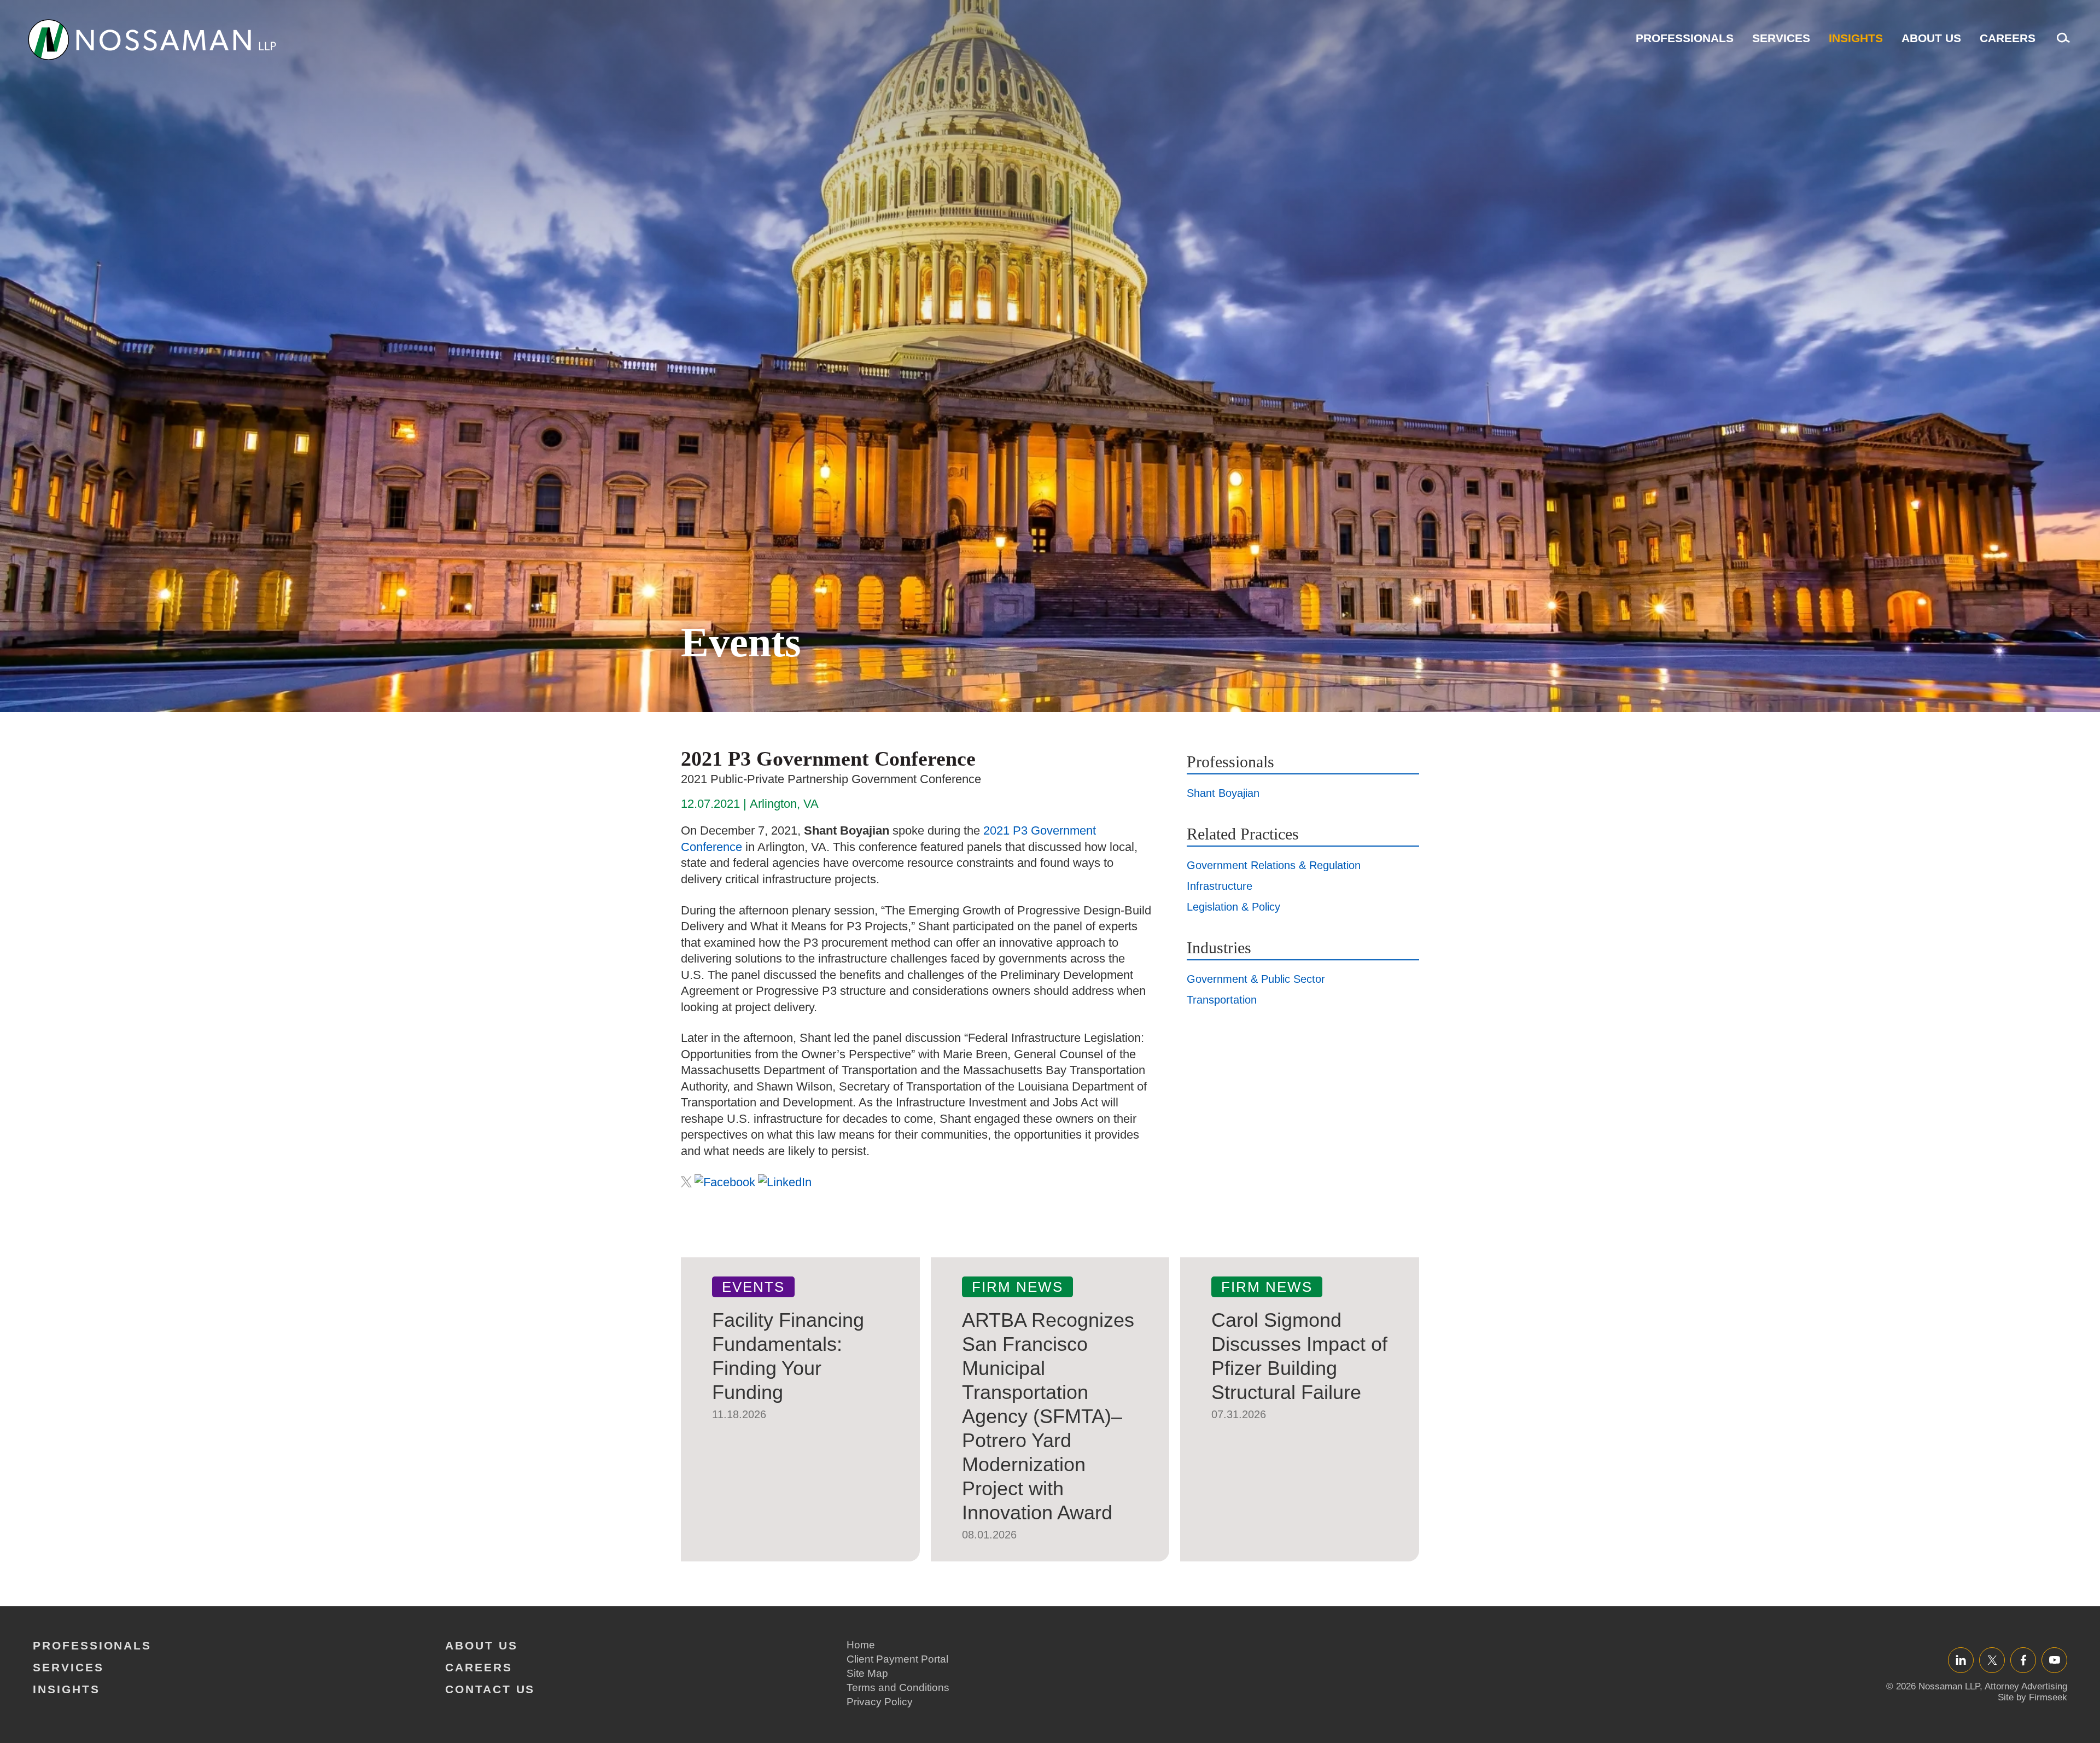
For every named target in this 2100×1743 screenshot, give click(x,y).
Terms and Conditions (898, 1687)
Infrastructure (1220, 886)
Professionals (1685, 38)
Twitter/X (1992, 1660)
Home (861, 1645)
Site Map (867, 1673)
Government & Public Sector (1256, 979)
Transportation (1222, 1000)
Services (1781, 38)
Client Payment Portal (897, 1659)
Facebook (2023, 1660)
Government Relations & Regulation (1274, 865)
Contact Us (490, 1689)
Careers (2008, 38)
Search (2061, 43)
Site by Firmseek (2032, 1697)
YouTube (2054, 1660)
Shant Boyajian (1223, 793)
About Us (1931, 38)
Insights (1856, 38)
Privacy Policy (880, 1702)
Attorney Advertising (2026, 1686)
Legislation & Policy (1233, 907)
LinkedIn (1961, 1660)
